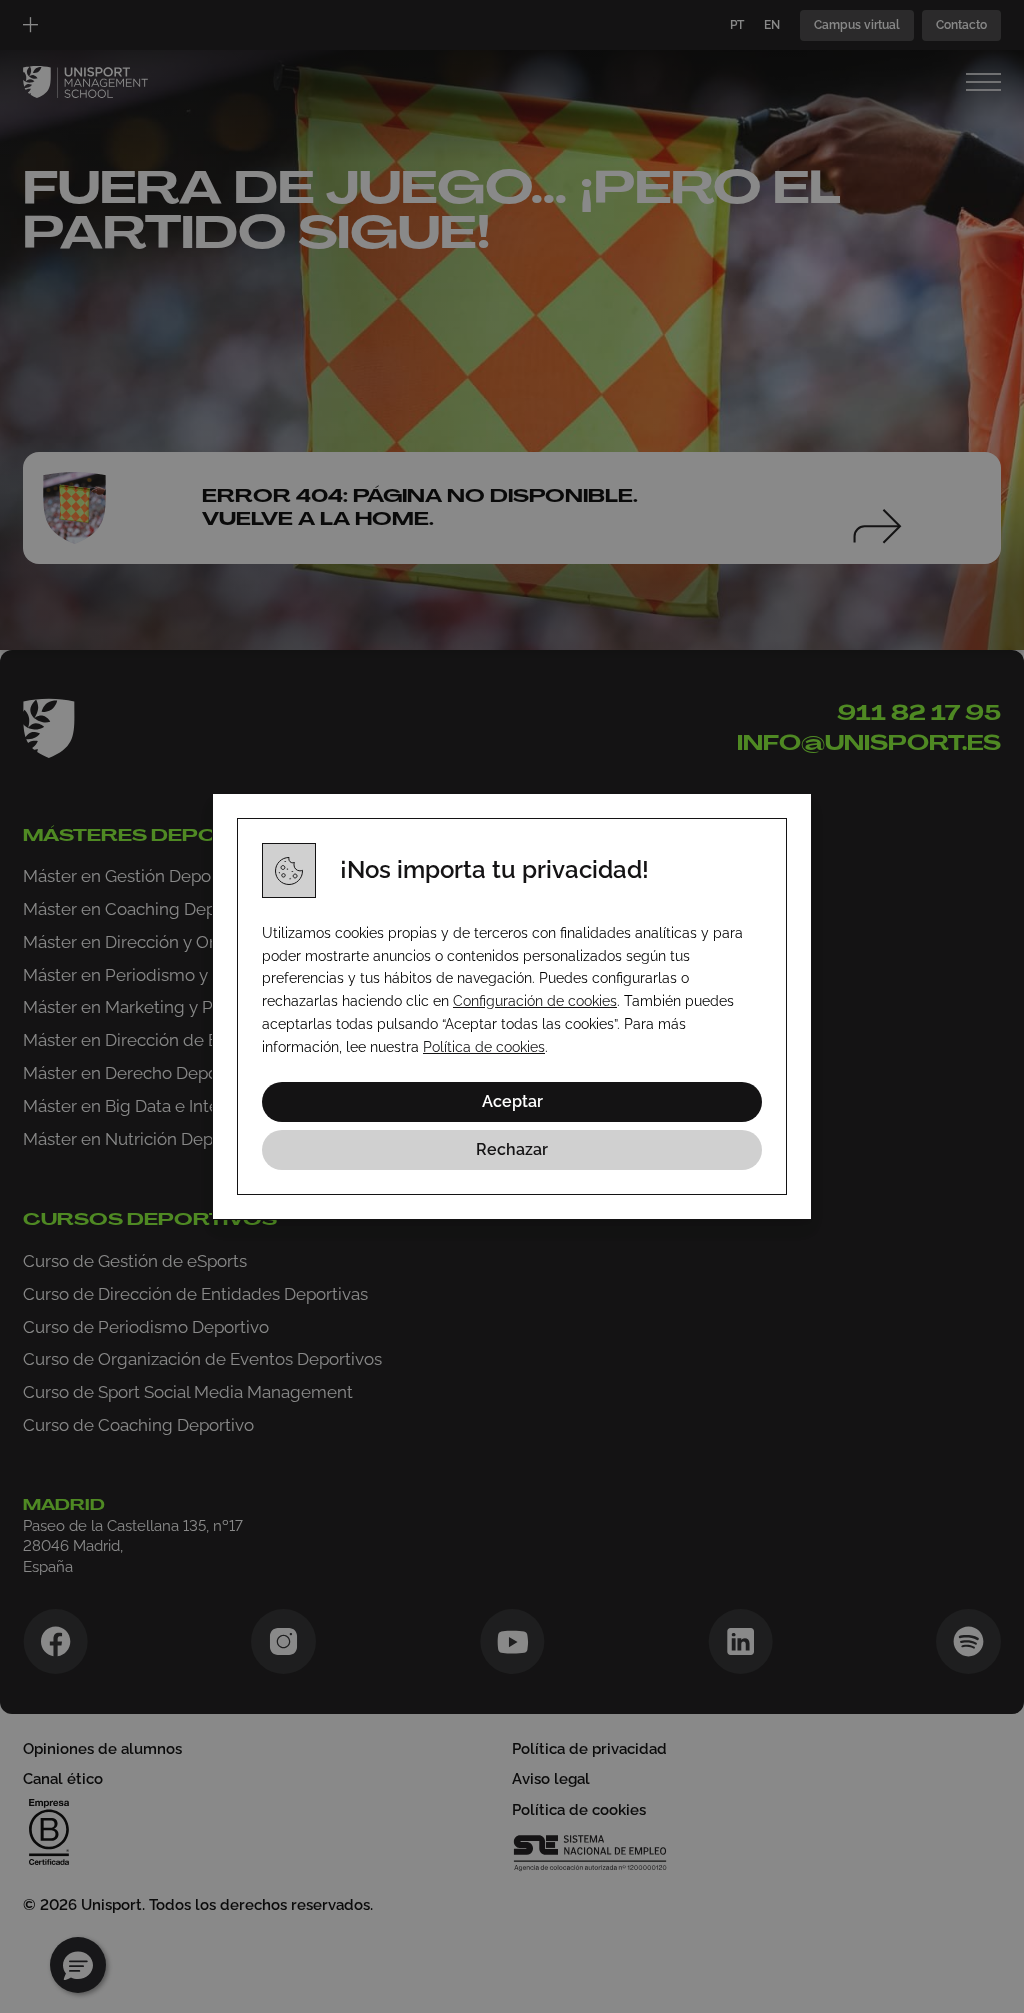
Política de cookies (484, 1047)
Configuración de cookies (535, 1001)
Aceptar (512, 1101)
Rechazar (512, 1149)
